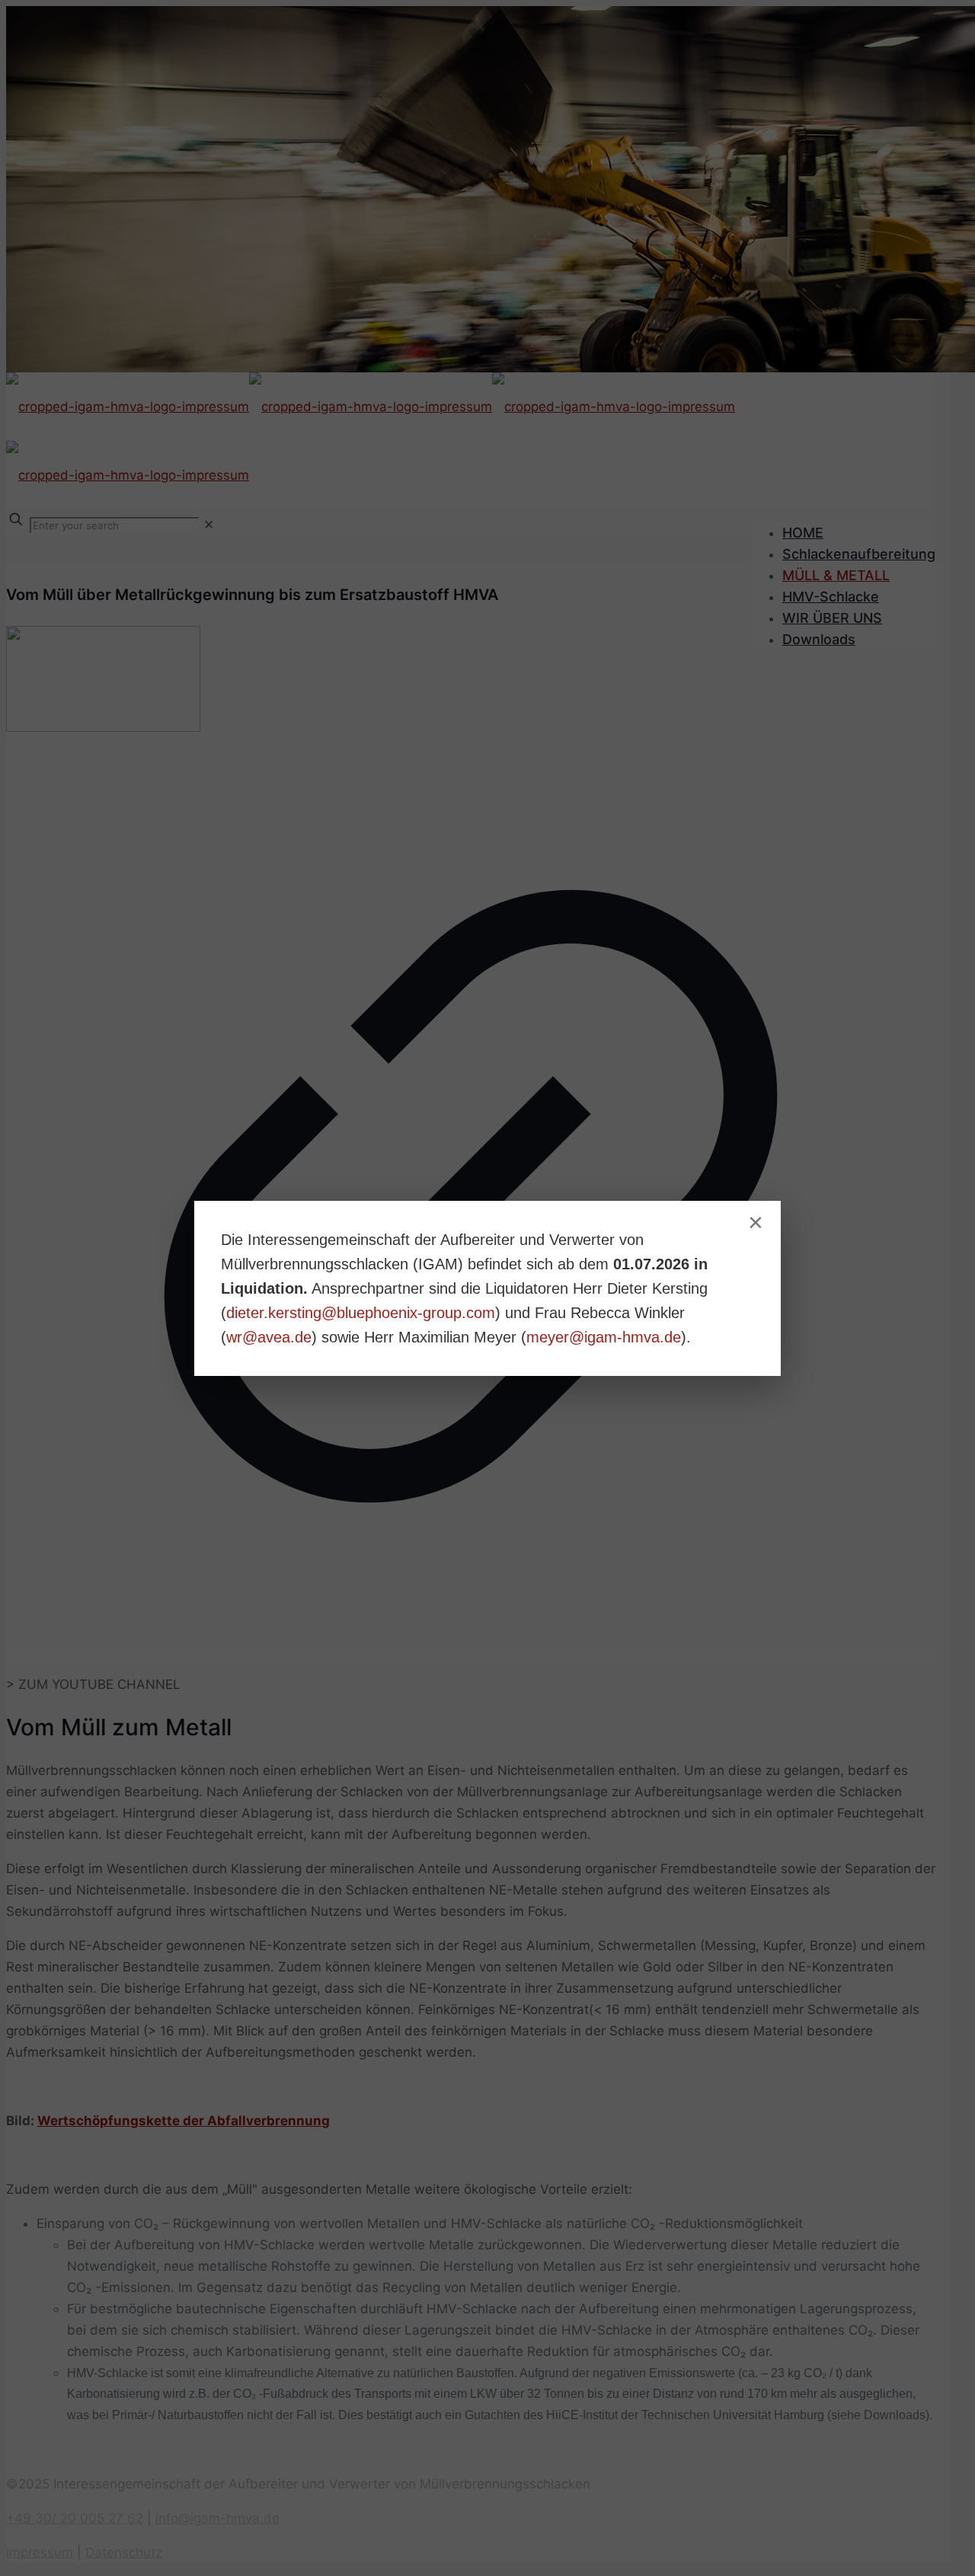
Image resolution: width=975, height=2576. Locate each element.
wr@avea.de (269, 1337)
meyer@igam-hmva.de (604, 1337)
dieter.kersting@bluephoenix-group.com (361, 1313)
